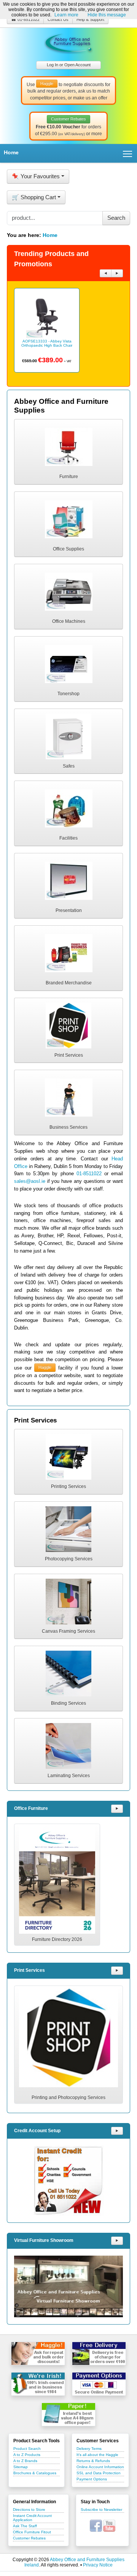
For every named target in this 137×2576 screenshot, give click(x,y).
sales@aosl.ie (30, 1181)
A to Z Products (27, 2455)
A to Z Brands (25, 2461)
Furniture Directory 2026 (57, 1939)
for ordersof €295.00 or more (68, 126)
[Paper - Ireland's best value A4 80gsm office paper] (68, 2414)
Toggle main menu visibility (128, 153)
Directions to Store (29, 2510)
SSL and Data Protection (99, 2473)
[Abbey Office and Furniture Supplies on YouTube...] (109, 2525)
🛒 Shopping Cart (34, 197)
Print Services (29, 1970)
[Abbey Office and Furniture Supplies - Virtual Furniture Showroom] (68, 2286)
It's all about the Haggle (97, 2455)
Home (11, 152)
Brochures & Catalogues (35, 2473)
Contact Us (58, 19)
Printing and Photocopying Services (68, 2098)
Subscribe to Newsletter (101, 2510)
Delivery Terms (89, 2449)
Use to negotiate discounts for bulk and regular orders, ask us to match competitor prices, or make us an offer (68, 91)
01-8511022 (89, 1174)
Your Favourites (36, 176)
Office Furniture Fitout (32, 2532)
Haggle (45, 1367)
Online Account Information (100, 2467)
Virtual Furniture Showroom (44, 2240)
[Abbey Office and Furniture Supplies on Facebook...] (96, 2525)
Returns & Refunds (93, 2461)
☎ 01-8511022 (25, 19)
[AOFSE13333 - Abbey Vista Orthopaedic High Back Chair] (47, 317)
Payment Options (92, 2479)
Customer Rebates (29, 2538)
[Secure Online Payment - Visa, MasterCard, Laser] (99, 2384)
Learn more (66, 15)
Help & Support (90, 19)
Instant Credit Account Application (32, 2518)
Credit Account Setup (37, 2131)
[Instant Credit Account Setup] (68, 2181)
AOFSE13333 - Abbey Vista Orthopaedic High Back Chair (47, 343)
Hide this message (107, 15)
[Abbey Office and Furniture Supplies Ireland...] (68, 42)
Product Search (27, 2449)
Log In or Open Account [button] (69, 65)
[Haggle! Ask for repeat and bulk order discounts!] (38, 2354)
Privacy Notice (98, 2565)
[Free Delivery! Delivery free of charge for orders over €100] (99, 2354)
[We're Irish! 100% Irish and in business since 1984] (38, 2384)
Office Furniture (31, 1808)
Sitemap (21, 2467)
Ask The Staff (25, 2526)
